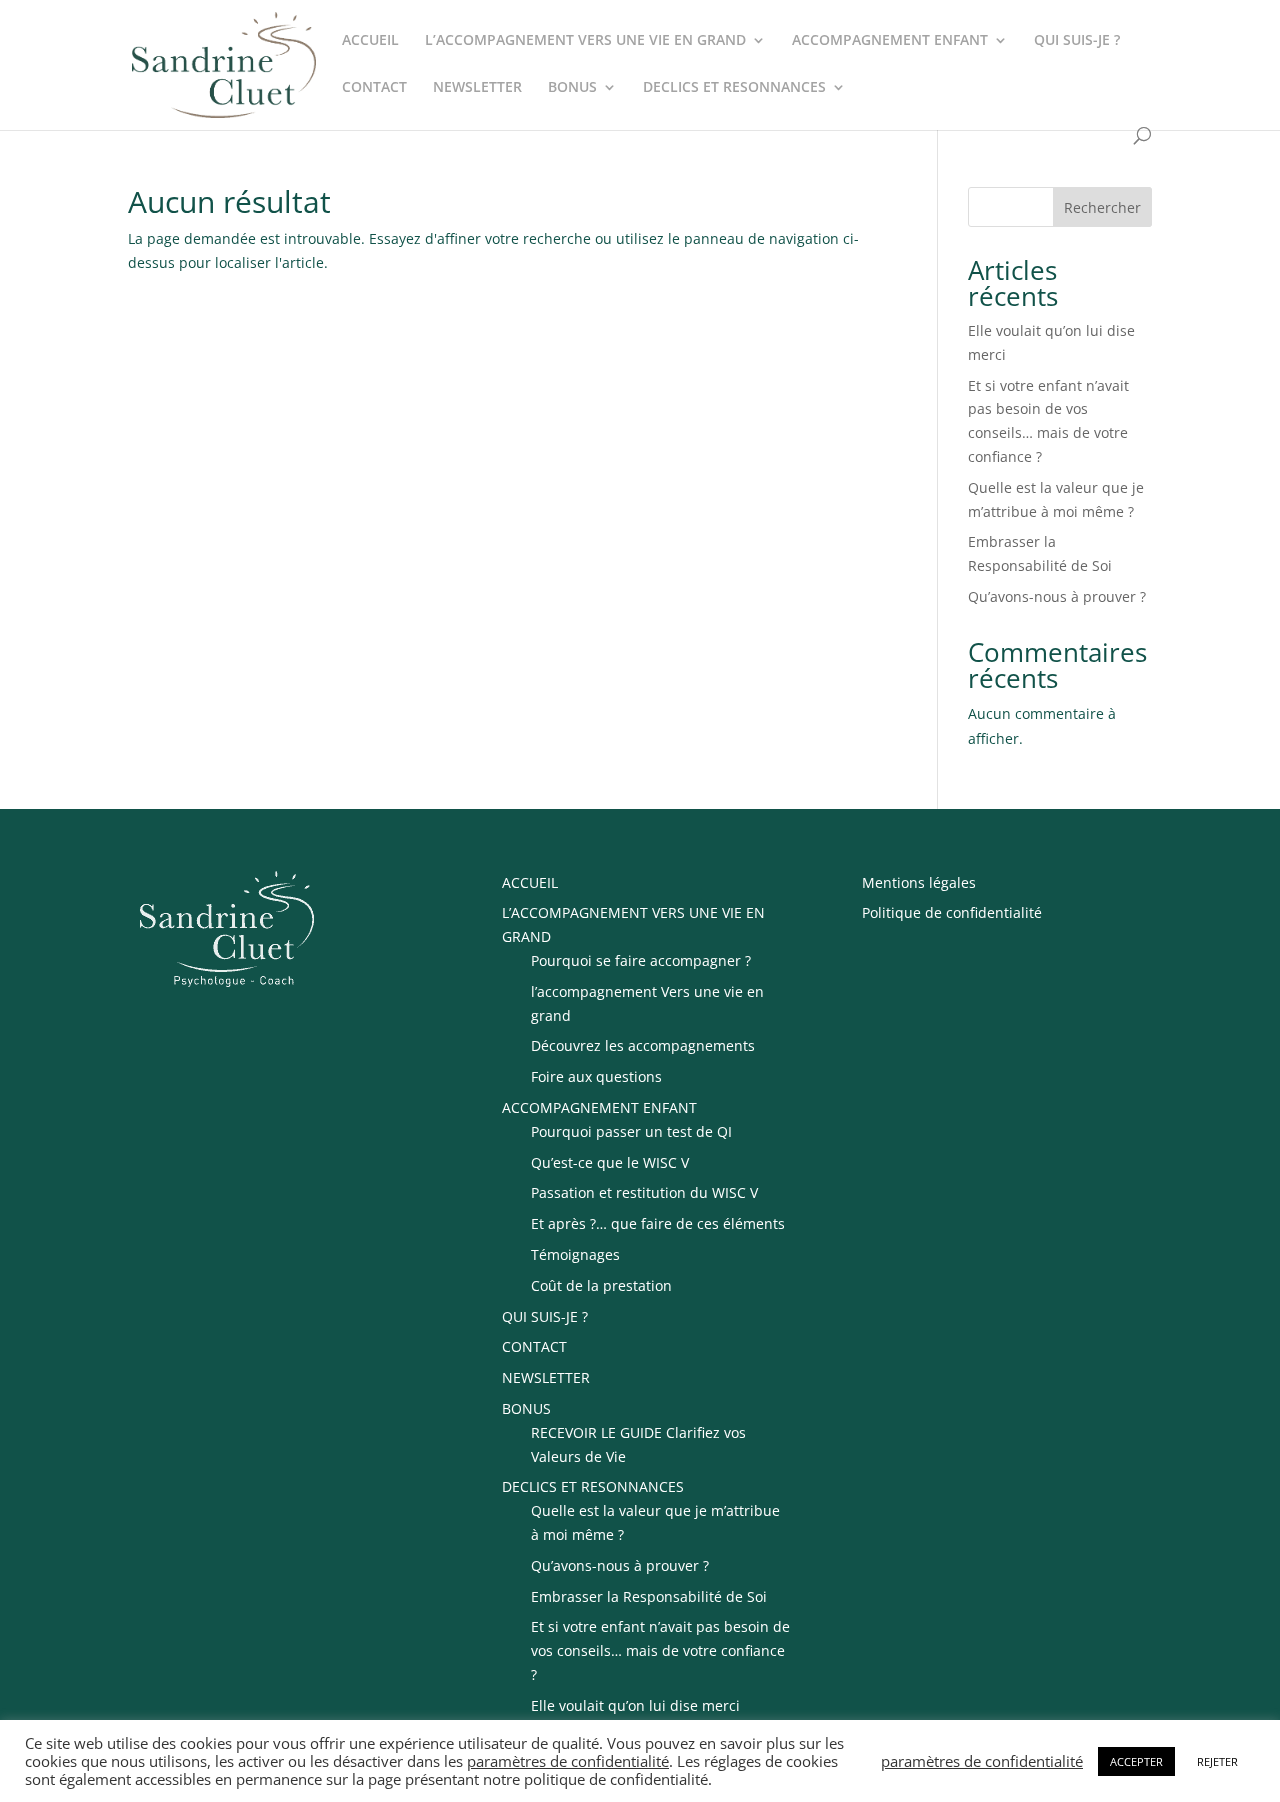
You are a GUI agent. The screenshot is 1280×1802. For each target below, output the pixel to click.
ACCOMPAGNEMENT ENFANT (890, 41)
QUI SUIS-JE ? (1077, 41)
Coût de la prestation (601, 1285)
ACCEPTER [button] (1136, 1761)
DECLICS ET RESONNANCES (734, 88)
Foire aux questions (596, 1076)
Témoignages (575, 1254)
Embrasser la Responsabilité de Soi (649, 1596)
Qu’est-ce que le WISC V (610, 1162)
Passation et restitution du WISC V (644, 1192)
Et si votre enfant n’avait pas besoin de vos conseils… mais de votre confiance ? (660, 1650)
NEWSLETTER (477, 88)
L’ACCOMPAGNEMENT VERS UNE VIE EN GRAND (585, 41)
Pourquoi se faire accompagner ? (641, 960)
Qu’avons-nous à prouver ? (1057, 596)
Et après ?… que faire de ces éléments (658, 1223)
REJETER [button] (1217, 1761)
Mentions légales (919, 882)
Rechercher (1102, 207)
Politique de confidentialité (952, 912)
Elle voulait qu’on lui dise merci (635, 1705)
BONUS (572, 88)
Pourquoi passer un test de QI (631, 1131)
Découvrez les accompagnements (643, 1045)
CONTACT (374, 88)
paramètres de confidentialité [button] (568, 1761)
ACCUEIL (370, 41)
